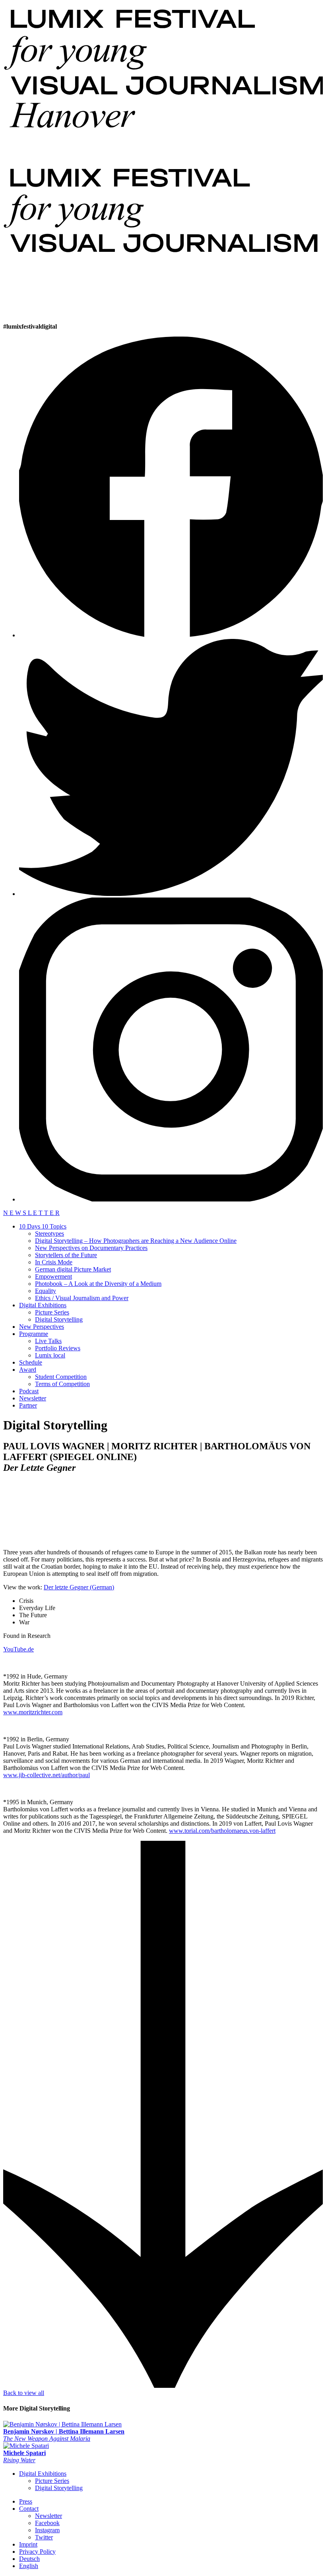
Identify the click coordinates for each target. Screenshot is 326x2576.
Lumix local (50, 1355)
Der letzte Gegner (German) (79, 1587)
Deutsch (29, 2559)
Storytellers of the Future (66, 1255)
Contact (29, 2509)
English (29, 2566)
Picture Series (52, 1312)
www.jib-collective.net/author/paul (47, 1775)
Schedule (31, 1362)
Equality (46, 1291)
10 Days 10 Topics (43, 1226)
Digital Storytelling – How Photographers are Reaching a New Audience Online (136, 1241)
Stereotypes (49, 1233)
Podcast (29, 1391)
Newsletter (33, 1398)
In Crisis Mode (54, 1262)
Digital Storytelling (59, 1319)
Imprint (28, 2544)
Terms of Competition (62, 1384)
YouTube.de (18, 1649)
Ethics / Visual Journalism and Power (82, 1298)
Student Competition (61, 1377)
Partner (28, 1405)
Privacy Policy (37, 2552)
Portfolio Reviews (58, 1348)
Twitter (44, 2537)
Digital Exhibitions (43, 1305)
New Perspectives (42, 1327)
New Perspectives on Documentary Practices (91, 1248)
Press (26, 2501)
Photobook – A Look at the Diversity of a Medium (98, 1284)
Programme (34, 1334)
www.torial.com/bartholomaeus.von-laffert (222, 1831)
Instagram (47, 2530)
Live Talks (48, 1341)
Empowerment (53, 1276)
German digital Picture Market (73, 1269)
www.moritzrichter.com (33, 1712)
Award (28, 1370)
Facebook (47, 2523)
